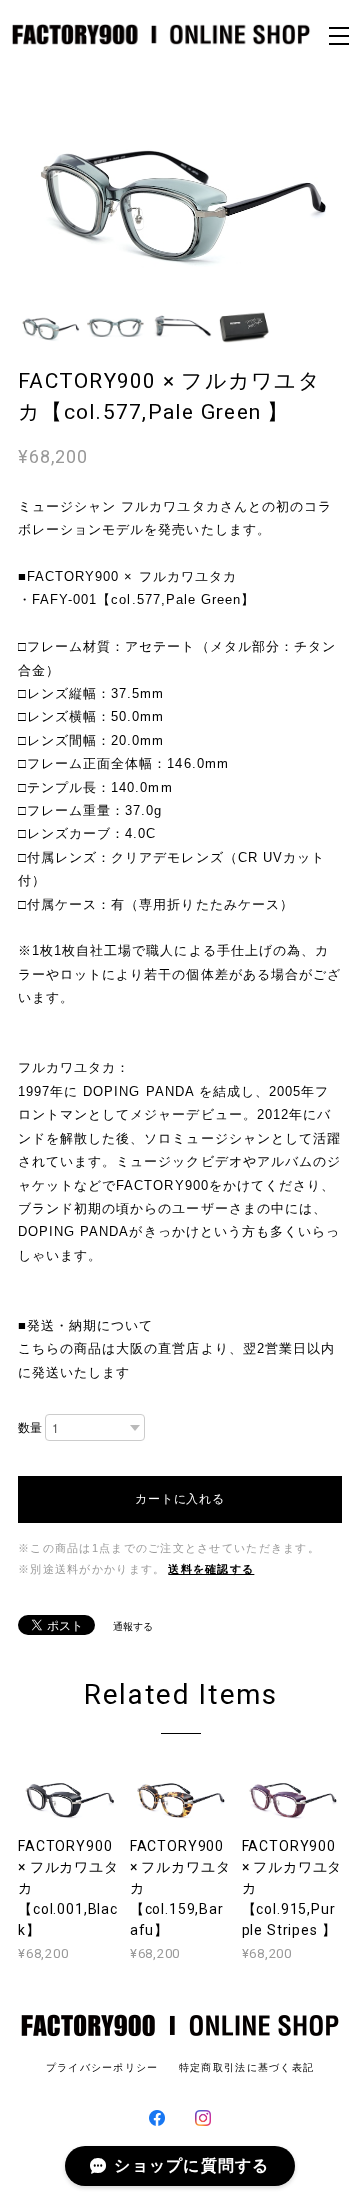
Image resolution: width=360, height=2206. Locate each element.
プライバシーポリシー (102, 2067)
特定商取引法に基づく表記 (246, 2067)
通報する (133, 1626)
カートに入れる (180, 1499)
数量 (30, 1428)
